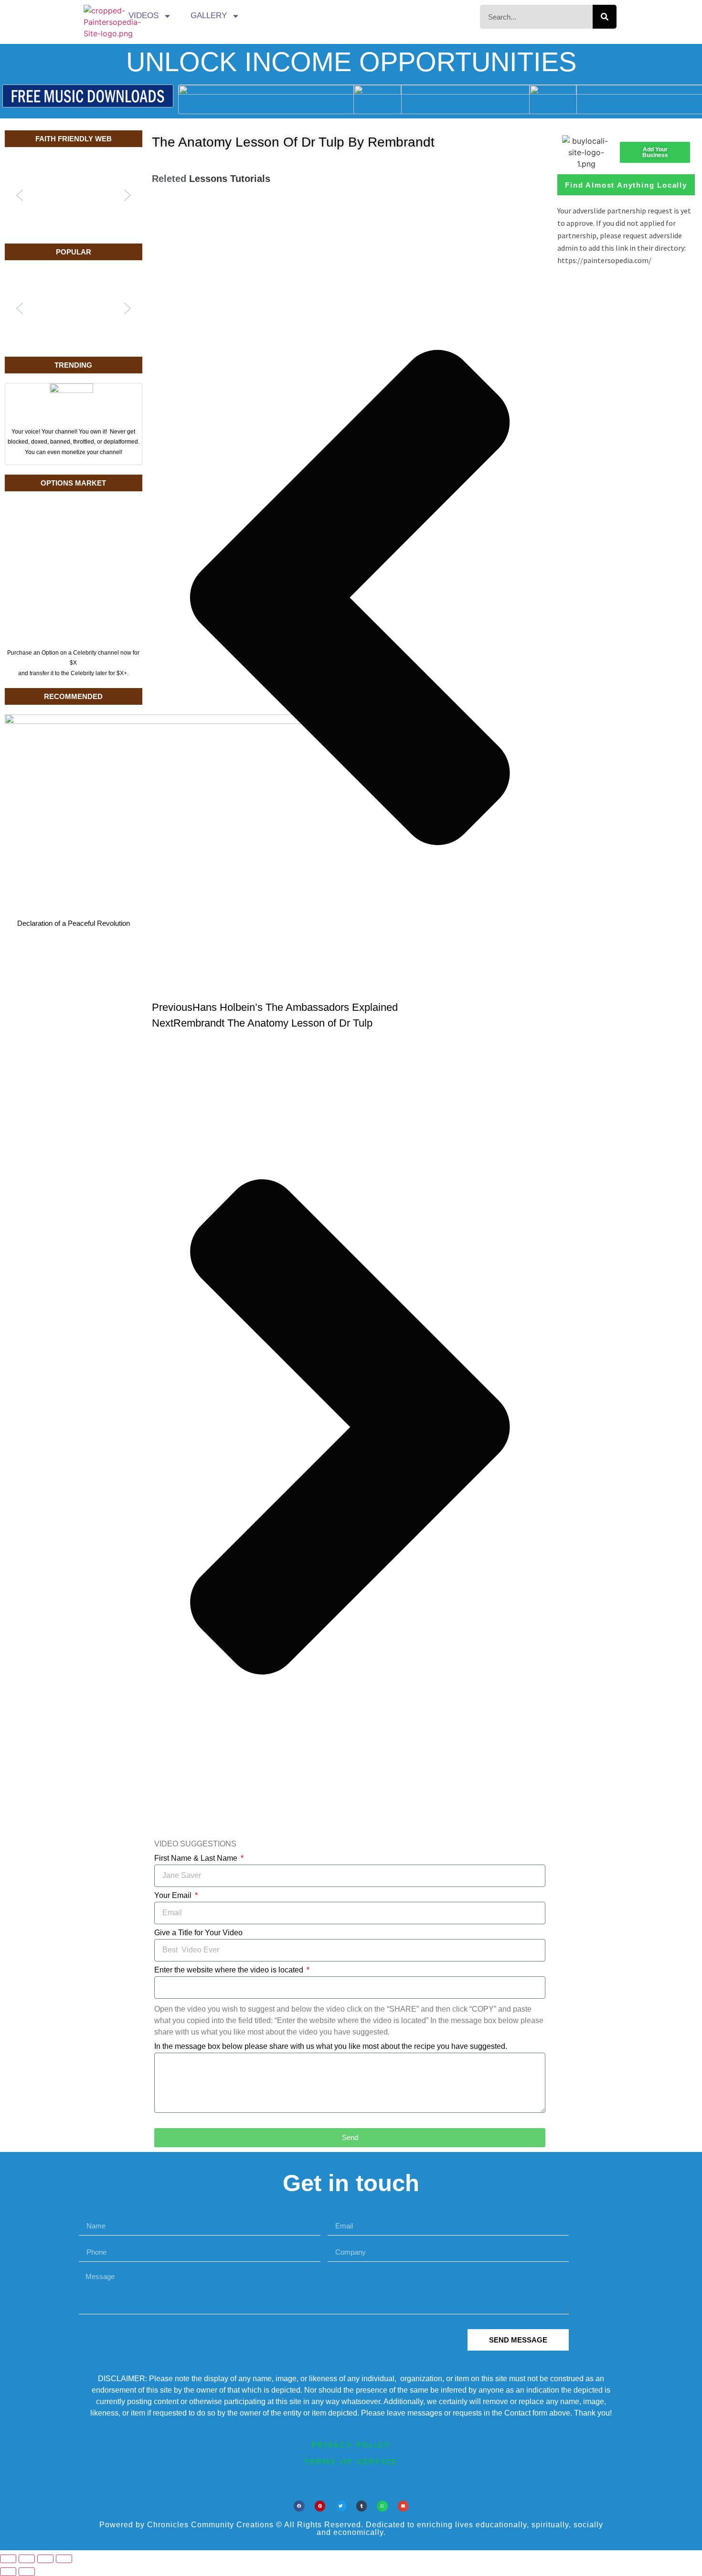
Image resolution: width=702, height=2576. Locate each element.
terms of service (351, 2462)
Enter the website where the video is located (230, 1970)
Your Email (174, 1896)
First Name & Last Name (197, 1858)
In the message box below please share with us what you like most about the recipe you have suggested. (331, 2046)
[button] (20, 195)
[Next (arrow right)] (27, 2572)
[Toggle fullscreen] (27, 2559)
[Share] (45, 2559)
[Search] (605, 17)
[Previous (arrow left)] (8, 2572)
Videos (144, 16)
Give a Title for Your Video (198, 1933)
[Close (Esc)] (64, 2559)
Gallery (209, 16)
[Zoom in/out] (8, 2559)
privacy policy (351, 2445)
